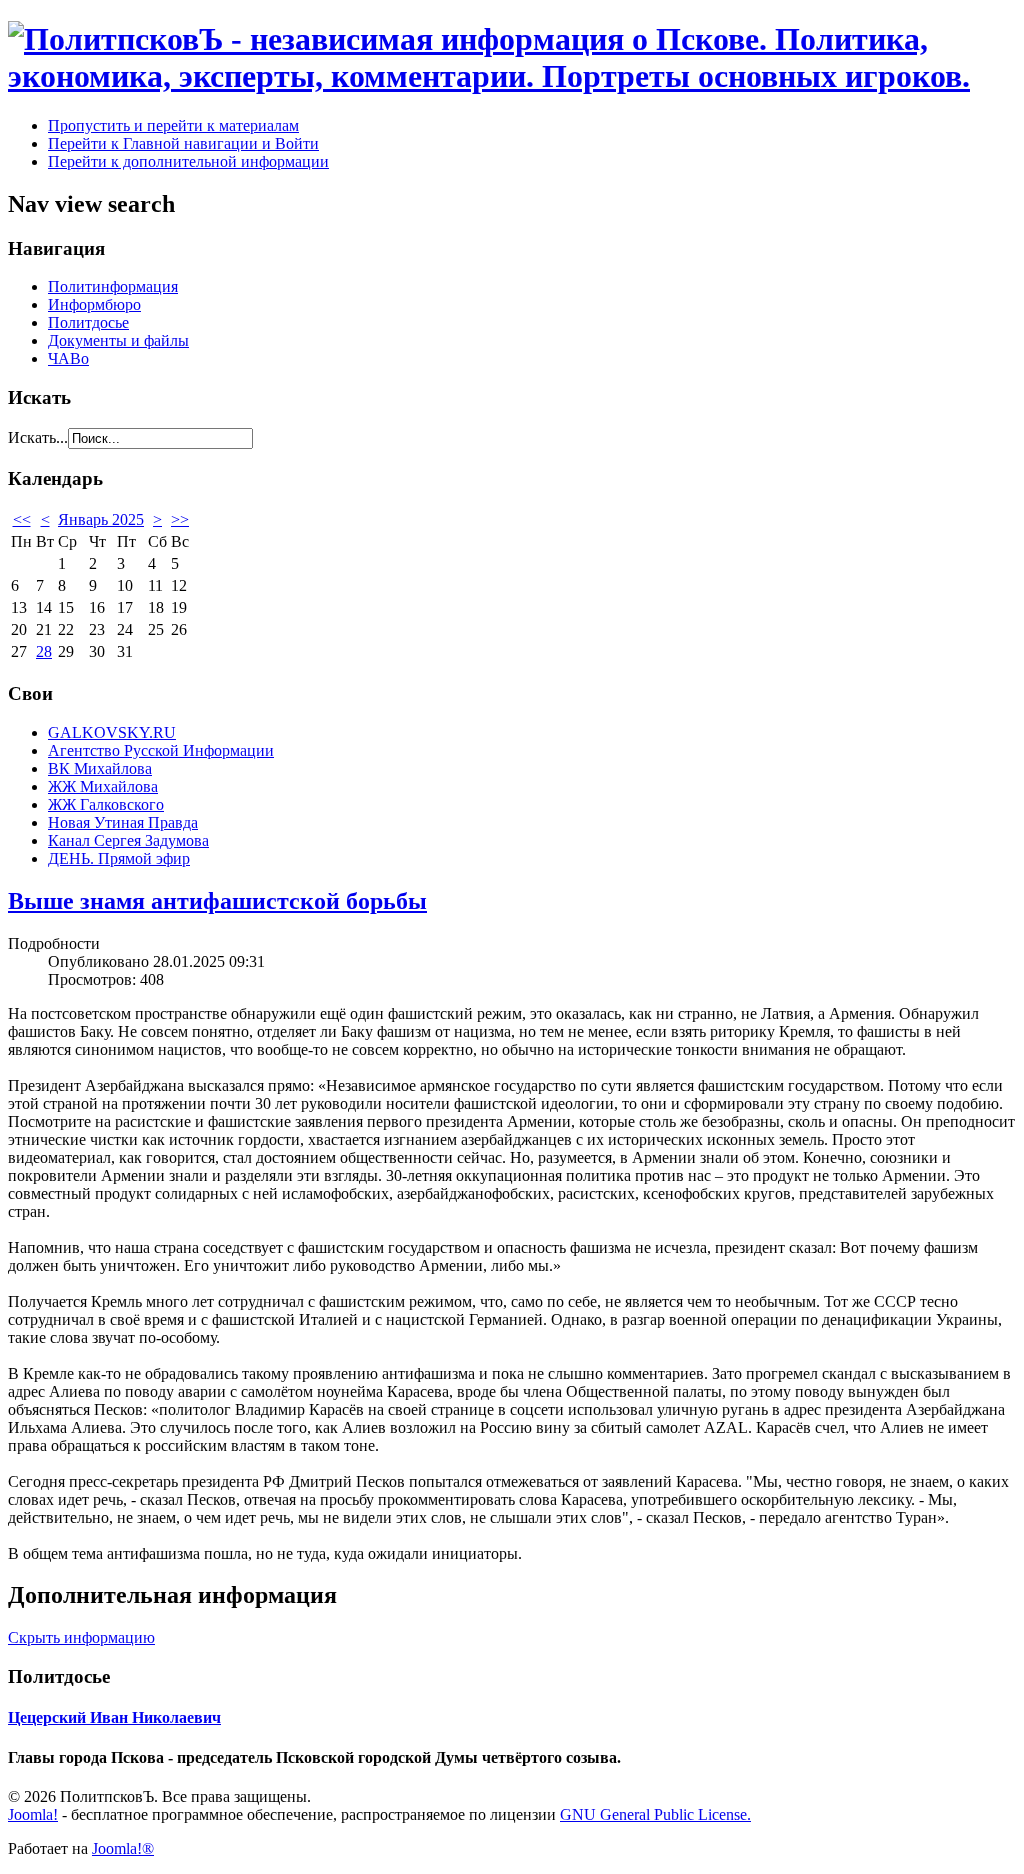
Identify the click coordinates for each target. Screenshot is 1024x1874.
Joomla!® (123, 1848)
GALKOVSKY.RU (112, 732)
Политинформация (113, 286)
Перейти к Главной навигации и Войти (183, 143)
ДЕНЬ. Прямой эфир (119, 858)
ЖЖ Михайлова (103, 786)
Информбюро (94, 304)
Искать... (38, 437)
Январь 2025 (101, 519)
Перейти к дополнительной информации (188, 161)
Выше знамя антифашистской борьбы (217, 901)
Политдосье (88, 322)
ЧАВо (68, 358)
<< (22, 519)
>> (180, 519)
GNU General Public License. (655, 1814)
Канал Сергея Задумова (128, 840)
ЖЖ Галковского (106, 804)
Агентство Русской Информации (161, 750)
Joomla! (33, 1814)
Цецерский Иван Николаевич (114, 1717)
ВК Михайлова (100, 768)
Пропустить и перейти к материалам (173, 125)
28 (44, 651)
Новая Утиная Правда (123, 822)
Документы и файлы (118, 340)
